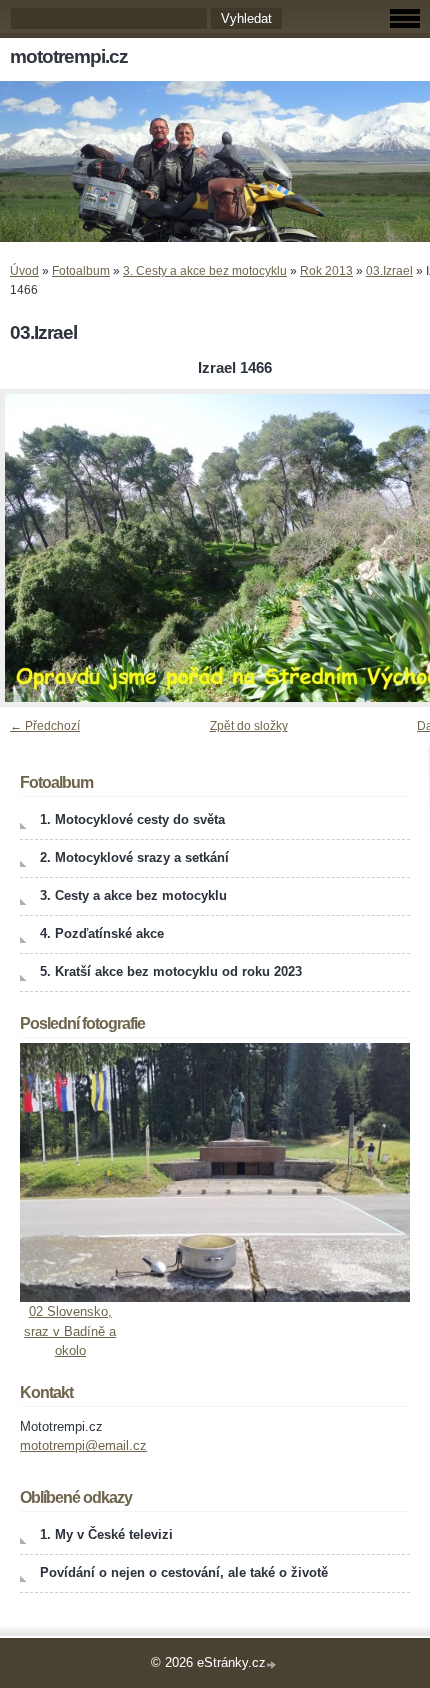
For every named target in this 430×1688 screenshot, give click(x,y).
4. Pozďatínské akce (102, 933)
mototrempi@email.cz (83, 1445)
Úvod (24, 271)
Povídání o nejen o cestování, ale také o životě (184, 1572)
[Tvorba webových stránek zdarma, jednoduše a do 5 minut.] (273, 1664)
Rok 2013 (326, 271)
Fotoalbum (81, 271)
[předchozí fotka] (32, 548)
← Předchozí (45, 726)
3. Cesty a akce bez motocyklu (205, 271)
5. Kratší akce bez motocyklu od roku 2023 (171, 971)
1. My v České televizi (106, 1534)
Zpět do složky (249, 726)
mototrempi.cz (69, 56)
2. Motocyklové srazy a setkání (134, 857)
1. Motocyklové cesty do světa (132, 819)
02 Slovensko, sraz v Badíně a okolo (70, 1331)
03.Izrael (389, 271)
